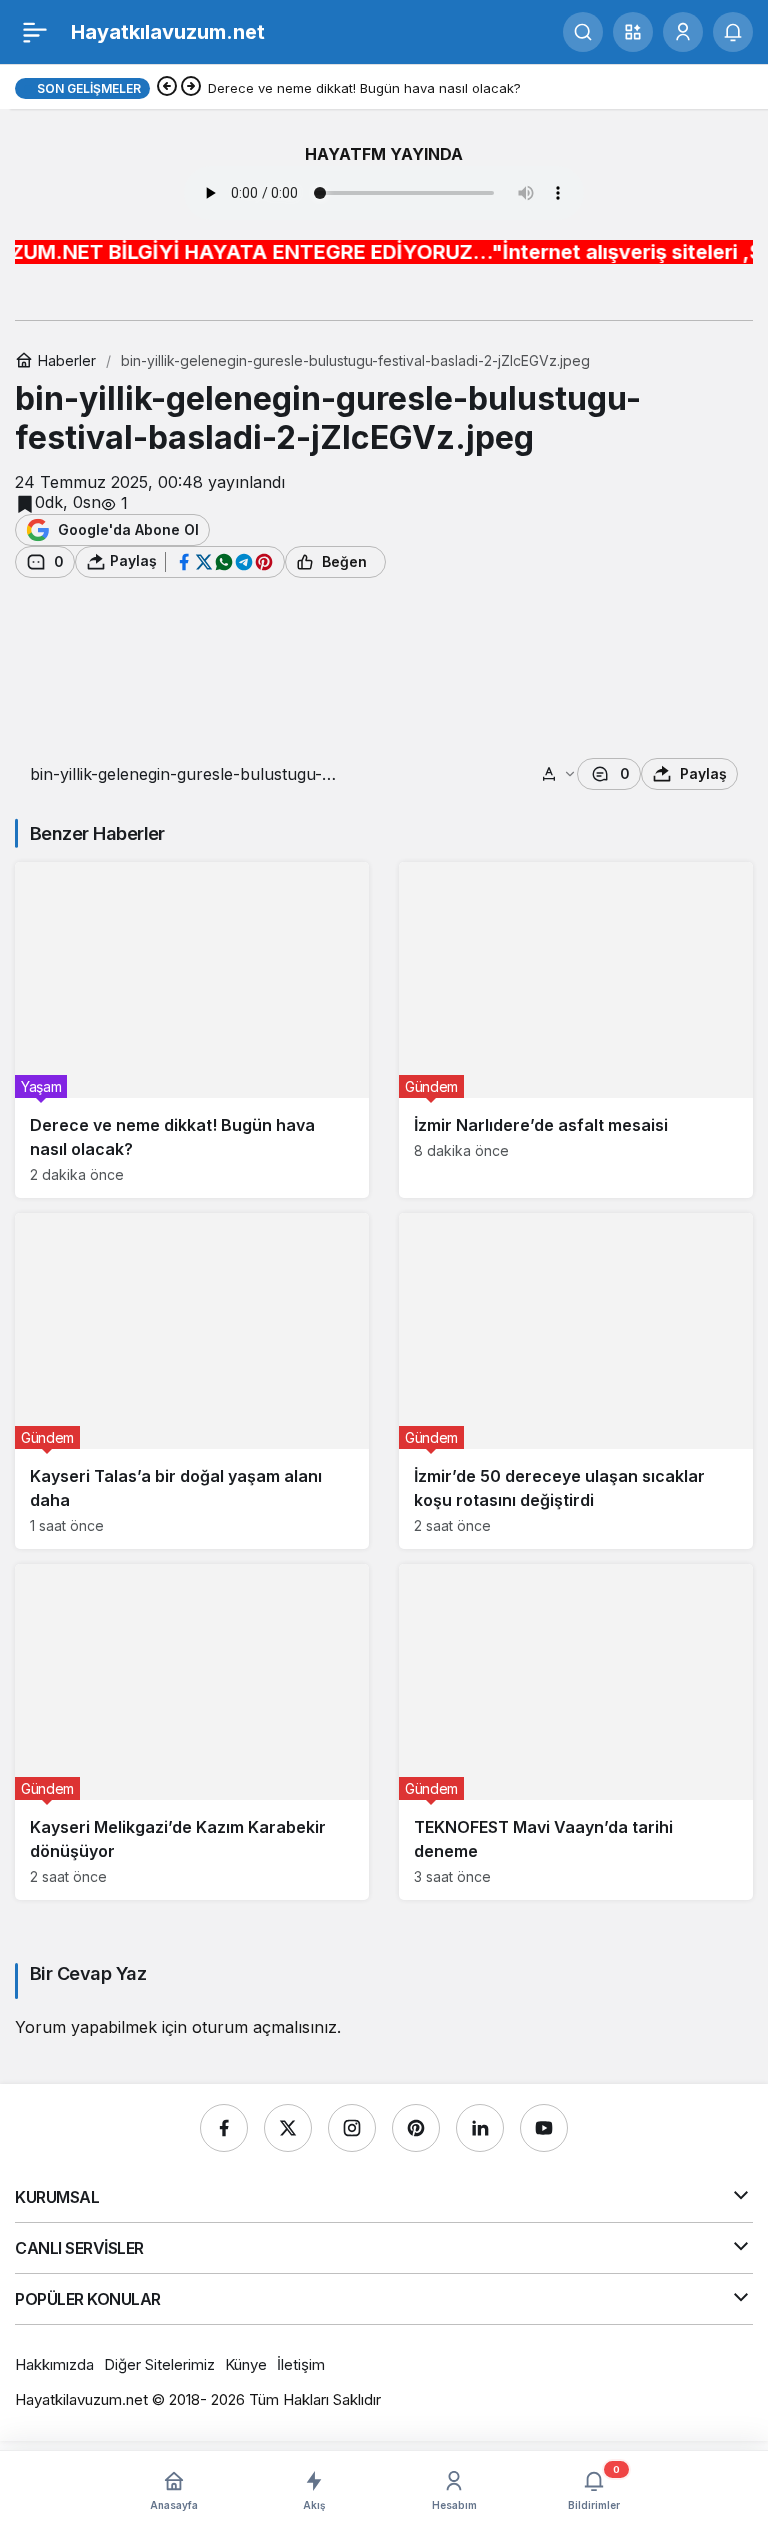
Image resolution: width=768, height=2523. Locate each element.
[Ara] (583, 32)
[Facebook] (224, 2128)
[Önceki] (167, 88)
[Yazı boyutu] (559, 774)
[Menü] (35, 32)
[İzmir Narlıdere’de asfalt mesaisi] (576, 1030)
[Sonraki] (191, 88)
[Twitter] (288, 2128)
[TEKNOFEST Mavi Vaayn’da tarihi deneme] (576, 1732)
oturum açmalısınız (264, 2027)
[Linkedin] (480, 2128)
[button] (633, 32)
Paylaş (703, 773)
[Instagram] (352, 2128)
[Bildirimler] (733, 32)
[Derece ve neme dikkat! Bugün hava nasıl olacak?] (192, 1030)
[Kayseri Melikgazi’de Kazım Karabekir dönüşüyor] (192, 1732)
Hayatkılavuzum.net (168, 32)
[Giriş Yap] (683, 32)
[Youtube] (544, 2128)
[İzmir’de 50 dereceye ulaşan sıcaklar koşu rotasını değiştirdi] (576, 1381)
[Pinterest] (416, 2128)
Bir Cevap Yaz (88, 1973)
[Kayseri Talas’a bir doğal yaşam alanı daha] (192, 1381)
